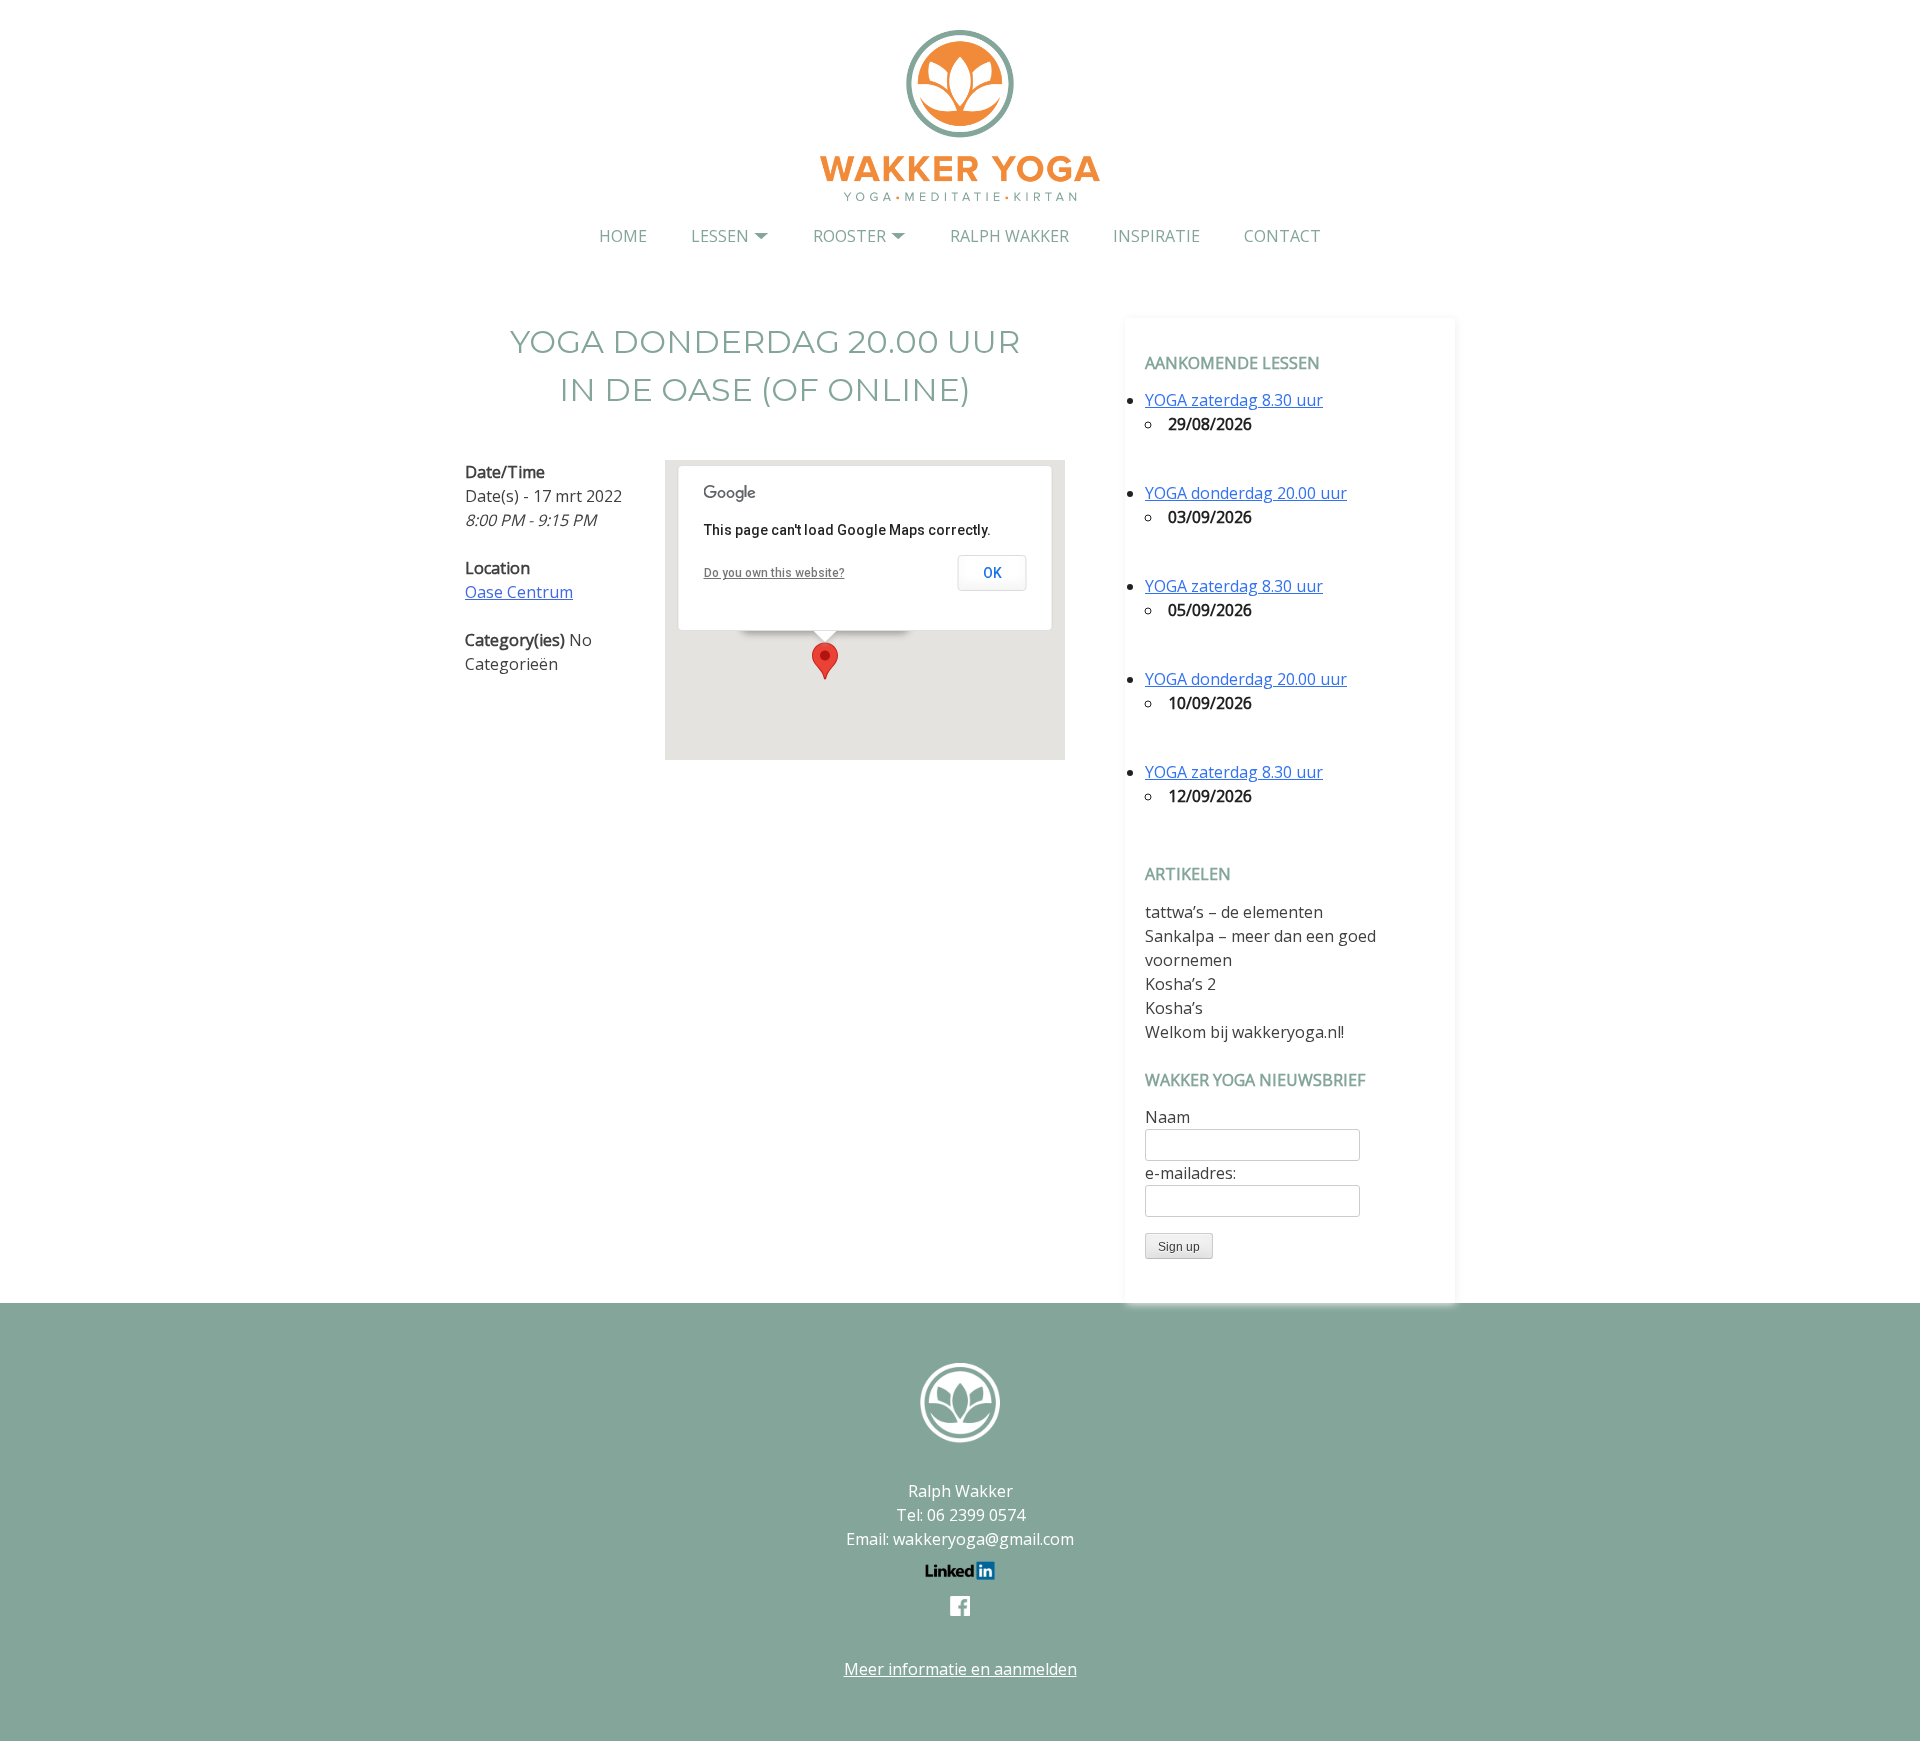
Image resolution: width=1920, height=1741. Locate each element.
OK (992, 573)
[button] (825, 661)
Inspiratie (1156, 236)
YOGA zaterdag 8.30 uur (1234, 400)
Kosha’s (1174, 1008)
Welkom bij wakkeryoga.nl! (1244, 1032)
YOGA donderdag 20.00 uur (1246, 493)
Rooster (849, 236)
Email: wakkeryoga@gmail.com (960, 1539)
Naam (1167, 1117)
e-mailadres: (1190, 1173)
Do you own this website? (774, 573)
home (623, 236)
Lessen (720, 236)
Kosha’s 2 (1180, 984)
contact (1282, 236)
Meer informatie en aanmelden (960, 1669)
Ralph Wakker (1009, 236)
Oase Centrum (519, 592)
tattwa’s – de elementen (1234, 912)
